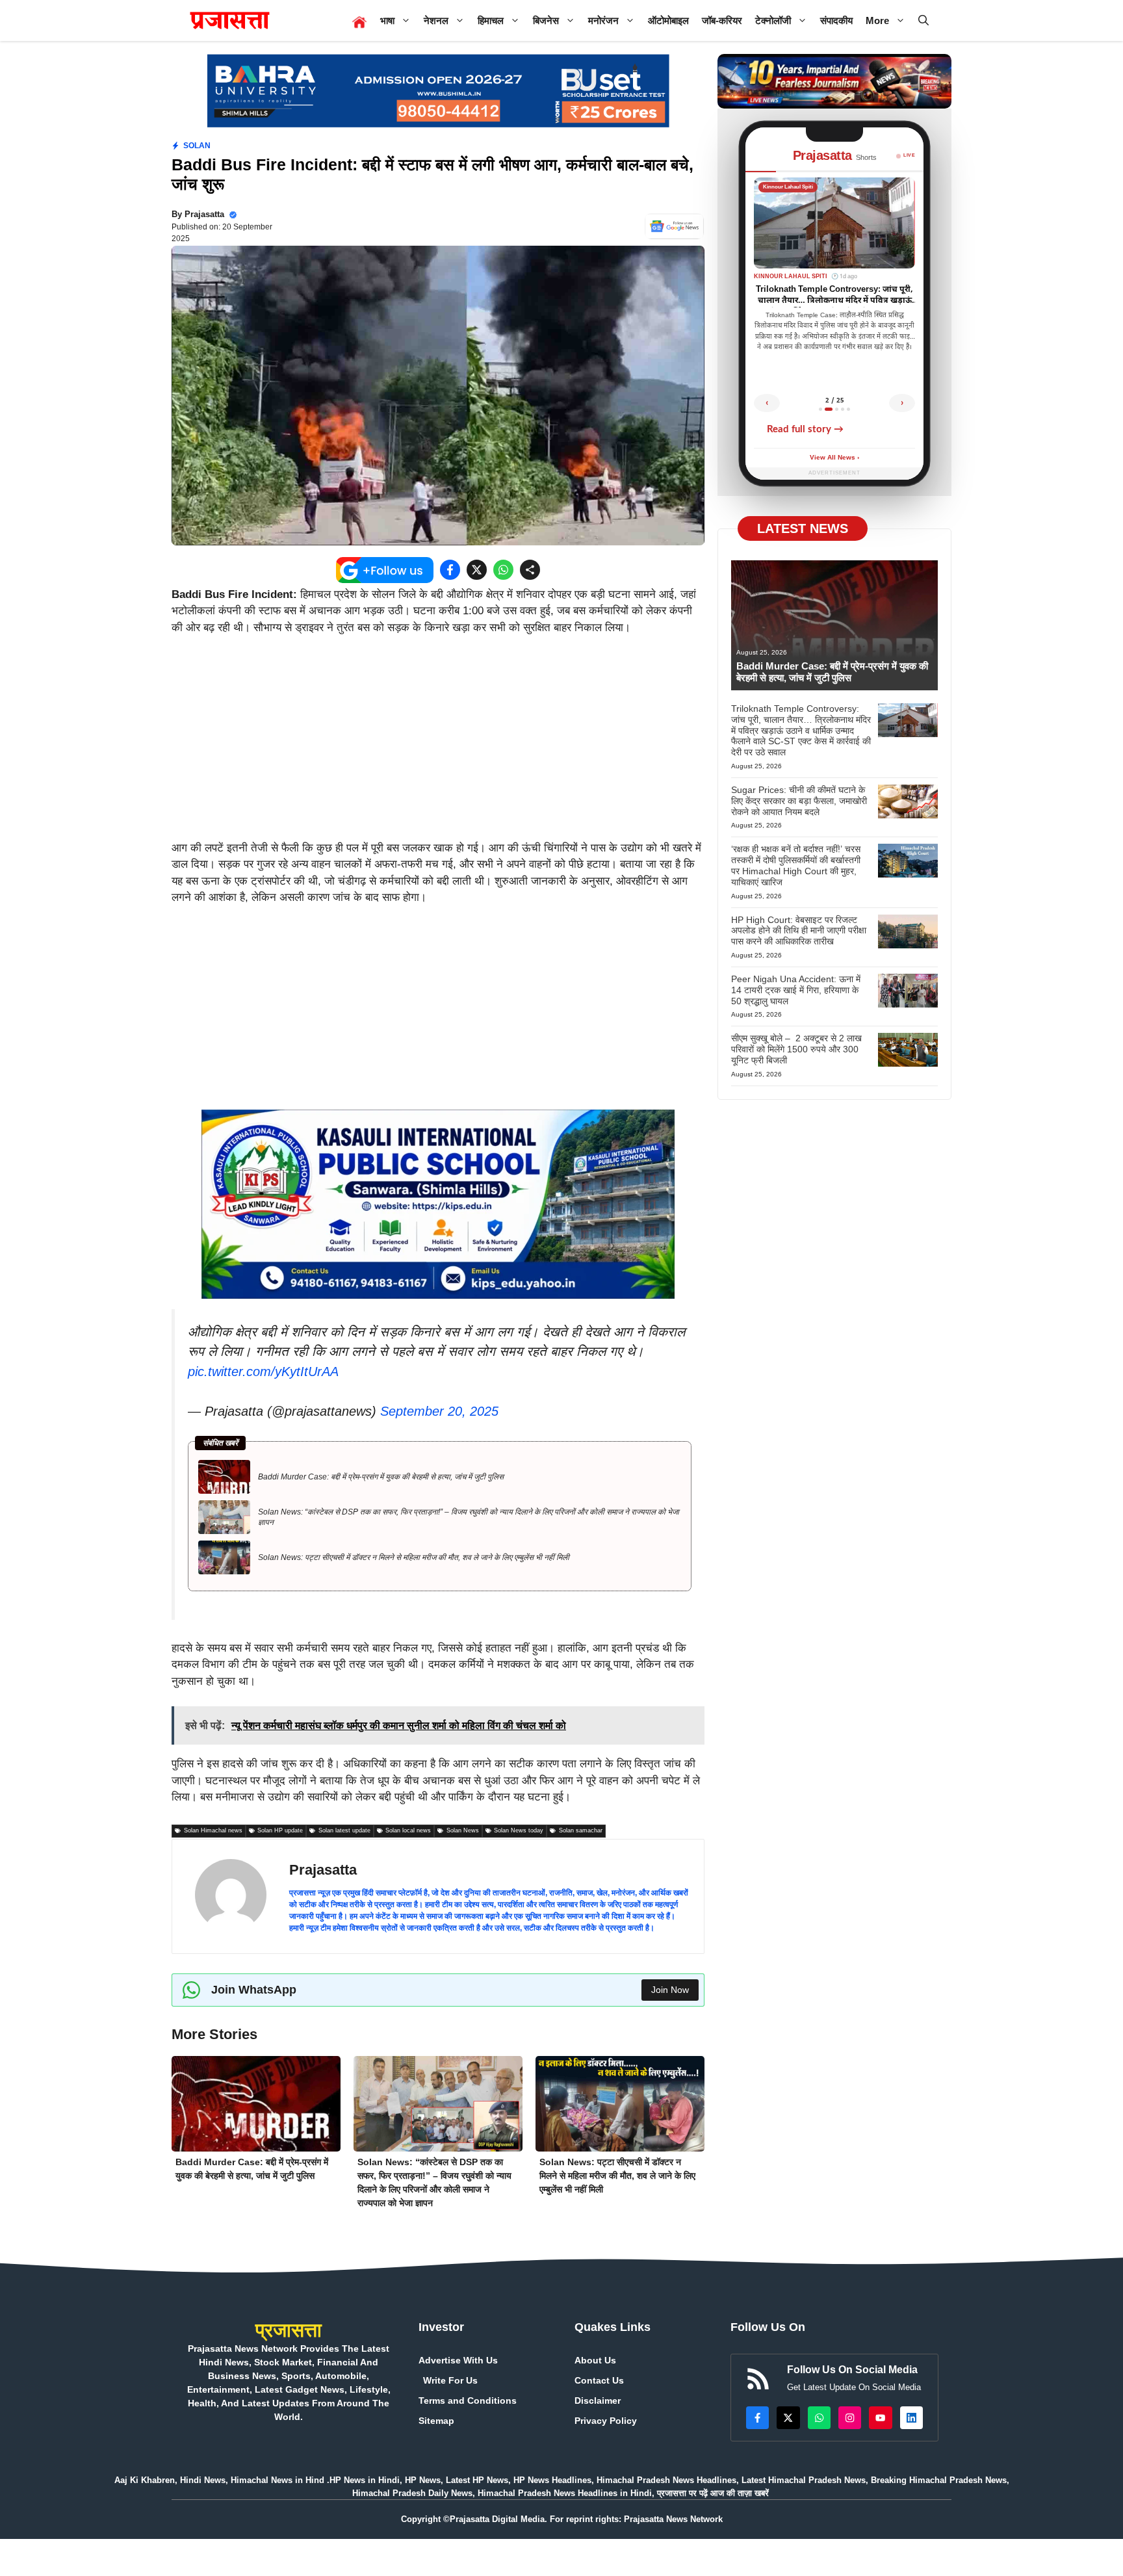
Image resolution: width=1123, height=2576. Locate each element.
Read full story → (805, 429)
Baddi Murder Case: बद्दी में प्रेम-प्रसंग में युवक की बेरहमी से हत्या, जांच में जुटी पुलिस (381, 1477)
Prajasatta (204, 214)
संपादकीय (836, 20)
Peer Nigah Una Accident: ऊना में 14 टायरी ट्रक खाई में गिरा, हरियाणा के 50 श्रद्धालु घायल (796, 990)
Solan (197, 146)
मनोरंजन (603, 20)
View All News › (834, 458)
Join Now (670, 1990)
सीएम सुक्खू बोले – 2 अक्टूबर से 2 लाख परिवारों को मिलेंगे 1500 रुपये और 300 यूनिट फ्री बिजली (796, 1049)
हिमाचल (491, 20)
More (877, 20)
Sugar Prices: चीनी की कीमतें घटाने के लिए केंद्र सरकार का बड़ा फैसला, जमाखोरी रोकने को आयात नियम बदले (799, 801)
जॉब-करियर (722, 20)
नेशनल (436, 20)
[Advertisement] (438, 744)
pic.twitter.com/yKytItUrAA (263, 1372)
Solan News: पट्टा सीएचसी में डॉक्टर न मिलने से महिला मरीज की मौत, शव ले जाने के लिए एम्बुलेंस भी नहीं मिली (414, 1557)
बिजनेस (546, 20)
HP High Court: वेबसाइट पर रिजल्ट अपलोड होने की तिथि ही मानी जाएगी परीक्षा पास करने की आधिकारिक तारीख (799, 931)
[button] (923, 20)
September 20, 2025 (439, 1411)
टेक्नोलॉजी (773, 20)
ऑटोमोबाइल (668, 20)
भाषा (387, 20)
